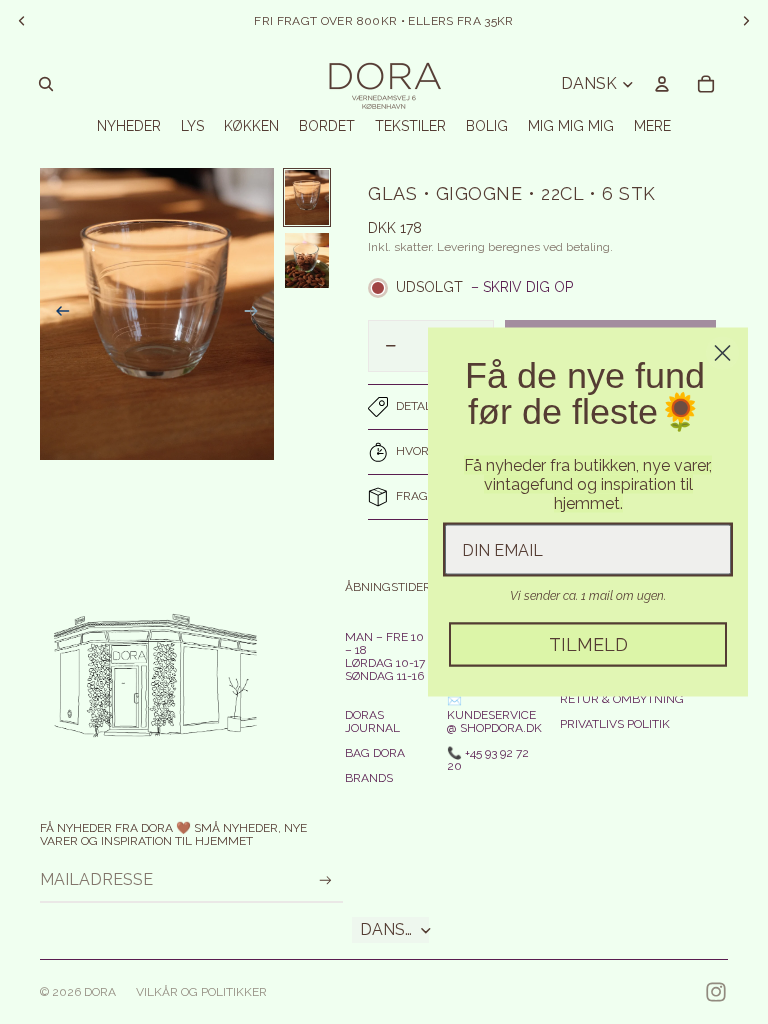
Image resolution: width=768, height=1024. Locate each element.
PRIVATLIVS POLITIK (615, 724)
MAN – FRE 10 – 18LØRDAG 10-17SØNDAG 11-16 (385, 657)
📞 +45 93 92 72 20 (488, 759)
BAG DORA (375, 753)
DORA (100, 992)
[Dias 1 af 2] (307, 197)
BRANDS (369, 778)
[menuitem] (652, 126)
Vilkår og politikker (201, 992)
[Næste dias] (257, 314)
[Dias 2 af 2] (307, 260)
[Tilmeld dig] (325, 880)
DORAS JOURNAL (372, 721)
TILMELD (588, 644)
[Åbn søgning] (46, 84)
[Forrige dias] (56, 314)
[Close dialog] (722, 353)
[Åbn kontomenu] (662, 84)
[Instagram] (716, 992)
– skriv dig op (522, 287)
